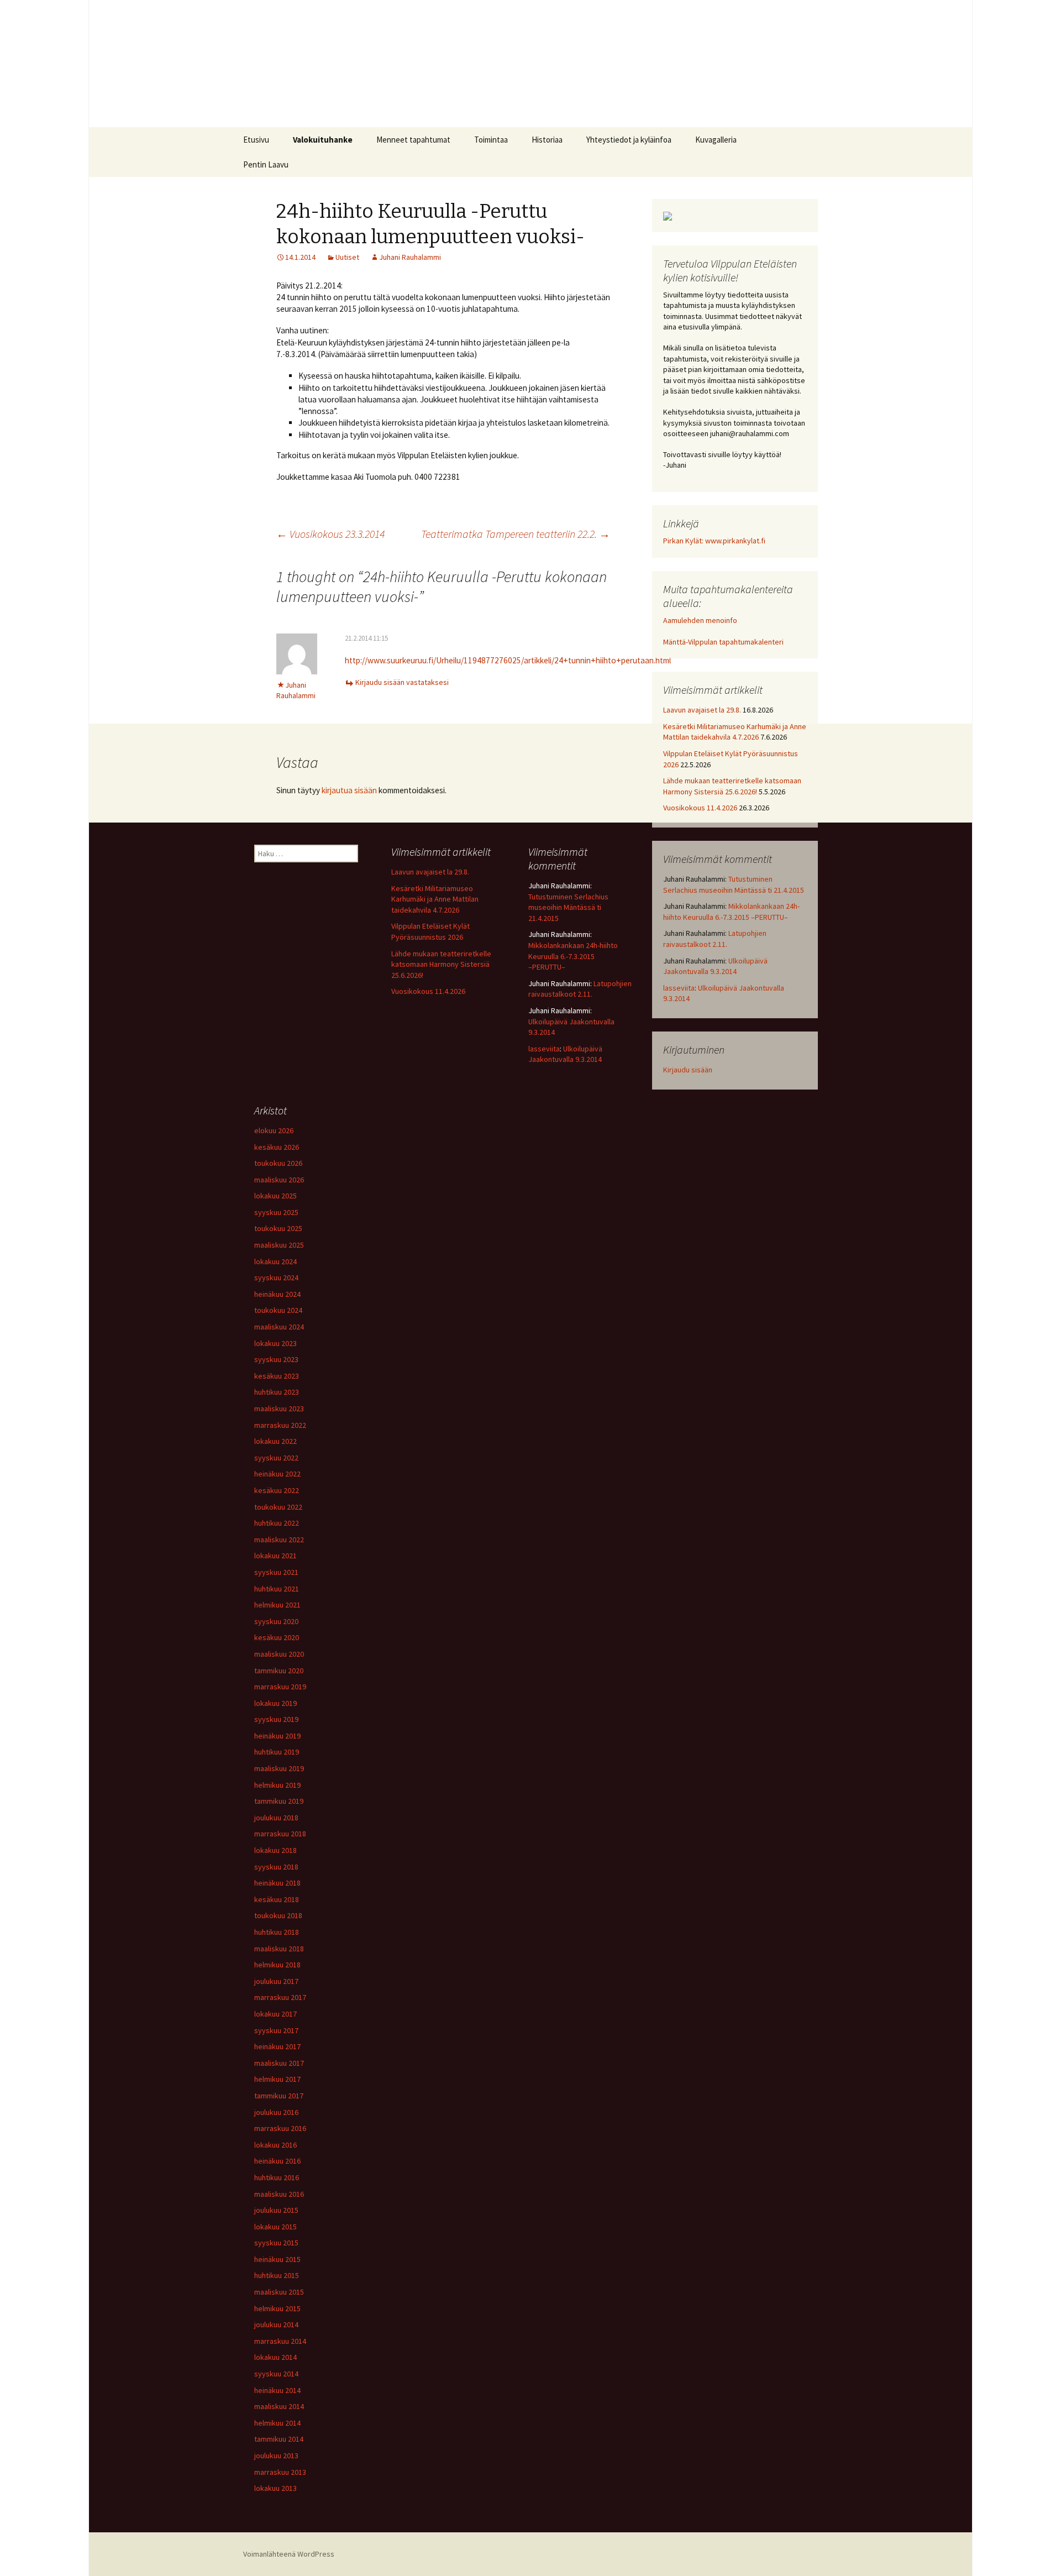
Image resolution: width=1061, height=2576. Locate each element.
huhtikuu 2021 (277, 1589)
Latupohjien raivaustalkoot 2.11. (715, 939)
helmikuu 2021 (277, 1605)
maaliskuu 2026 (279, 1180)
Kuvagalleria (716, 140)
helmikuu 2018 (277, 1965)
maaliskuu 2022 (279, 1540)
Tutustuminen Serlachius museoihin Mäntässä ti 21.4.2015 (734, 884)
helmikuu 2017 (277, 2079)
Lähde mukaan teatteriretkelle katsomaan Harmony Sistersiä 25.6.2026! (732, 786)
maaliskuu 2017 (279, 2063)
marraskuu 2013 (280, 2472)
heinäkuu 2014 (277, 2390)
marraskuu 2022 (280, 1425)
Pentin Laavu (266, 164)
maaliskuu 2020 (279, 1654)
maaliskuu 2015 (279, 2292)
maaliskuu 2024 (279, 1327)
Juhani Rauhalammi (410, 257)
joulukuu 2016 (276, 2112)
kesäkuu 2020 (277, 1637)
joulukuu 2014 (276, 2324)
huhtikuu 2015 (277, 2275)
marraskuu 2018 (280, 1834)
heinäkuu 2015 (277, 2259)
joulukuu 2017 (276, 1981)
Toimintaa (491, 140)
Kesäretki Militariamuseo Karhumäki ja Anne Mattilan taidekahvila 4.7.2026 (735, 732)
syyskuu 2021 (276, 1572)
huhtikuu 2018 (277, 1932)
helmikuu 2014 (277, 2423)
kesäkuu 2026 (277, 1147)
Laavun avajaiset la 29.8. (702, 710)
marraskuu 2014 (280, 2341)
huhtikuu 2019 (277, 1752)
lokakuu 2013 (275, 2488)
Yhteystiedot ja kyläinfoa (629, 140)
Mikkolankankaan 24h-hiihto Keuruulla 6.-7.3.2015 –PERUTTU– (731, 912)
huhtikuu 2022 (277, 1523)
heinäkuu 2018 (277, 1883)
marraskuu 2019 (280, 1687)
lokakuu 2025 (275, 1196)
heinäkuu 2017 (277, 2046)
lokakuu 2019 (275, 1703)
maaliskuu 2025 (279, 1245)
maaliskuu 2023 (279, 1409)
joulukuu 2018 (276, 1818)
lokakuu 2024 (275, 1261)
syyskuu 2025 (276, 1212)
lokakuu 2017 (275, 2014)
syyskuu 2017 (276, 2030)
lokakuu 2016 (275, 2145)
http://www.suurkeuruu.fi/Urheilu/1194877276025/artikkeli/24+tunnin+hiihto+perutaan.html (508, 660)
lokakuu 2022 (275, 1441)
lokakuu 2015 (275, 2227)
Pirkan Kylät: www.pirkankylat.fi (714, 541)
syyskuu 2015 (276, 2243)
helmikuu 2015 (277, 2308)
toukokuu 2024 (278, 1310)
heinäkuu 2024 (277, 1294)
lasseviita (679, 988)
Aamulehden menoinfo (700, 620)
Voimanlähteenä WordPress (289, 2554)
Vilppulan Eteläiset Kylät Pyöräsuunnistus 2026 (430, 931)
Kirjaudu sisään (688, 1070)
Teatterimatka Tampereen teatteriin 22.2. (516, 534)
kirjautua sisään (349, 790)
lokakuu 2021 (275, 1556)
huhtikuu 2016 (277, 2177)
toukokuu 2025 (278, 1228)
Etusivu (256, 140)
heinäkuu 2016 (277, 2161)
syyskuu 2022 (276, 1458)
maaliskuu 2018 (279, 1949)
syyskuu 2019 (276, 1719)
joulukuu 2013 (276, 2455)
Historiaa (547, 140)
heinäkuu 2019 (277, 1736)
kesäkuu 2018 (277, 1899)
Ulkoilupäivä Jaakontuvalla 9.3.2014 (715, 966)
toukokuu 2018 (278, 1915)
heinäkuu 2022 (277, 1474)
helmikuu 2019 (277, 1785)
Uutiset (347, 257)
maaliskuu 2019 (279, 1768)
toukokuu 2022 (278, 1507)
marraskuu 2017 (280, 1997)
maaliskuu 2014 (279, 2406)
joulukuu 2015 (276, 2210)
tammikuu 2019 (279, 1801)
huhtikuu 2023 (277, 1392)
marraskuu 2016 (280, 2128)
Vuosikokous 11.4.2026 (700, 808)
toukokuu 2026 (278, 1163)
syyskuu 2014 (276, 2374)
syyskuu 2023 (276, 1359)
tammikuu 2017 (279, 2096)
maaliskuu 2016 (279, 2194)
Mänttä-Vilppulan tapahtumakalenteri (723, 642)
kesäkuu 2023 (277, 1376)
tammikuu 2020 (279, 1671)
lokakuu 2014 (275, 2357)
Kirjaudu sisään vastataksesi (402, 682)
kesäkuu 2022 (277, 1490)
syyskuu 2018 (276, 1867)
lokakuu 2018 (275, 1850)
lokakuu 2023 (275, 1343)
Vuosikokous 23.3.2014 (330, 534)
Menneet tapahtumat (413, 140)
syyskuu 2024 (276, 1277)
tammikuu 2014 (279, 2439)
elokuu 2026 (274, 1130)
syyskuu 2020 (276, 1621)
